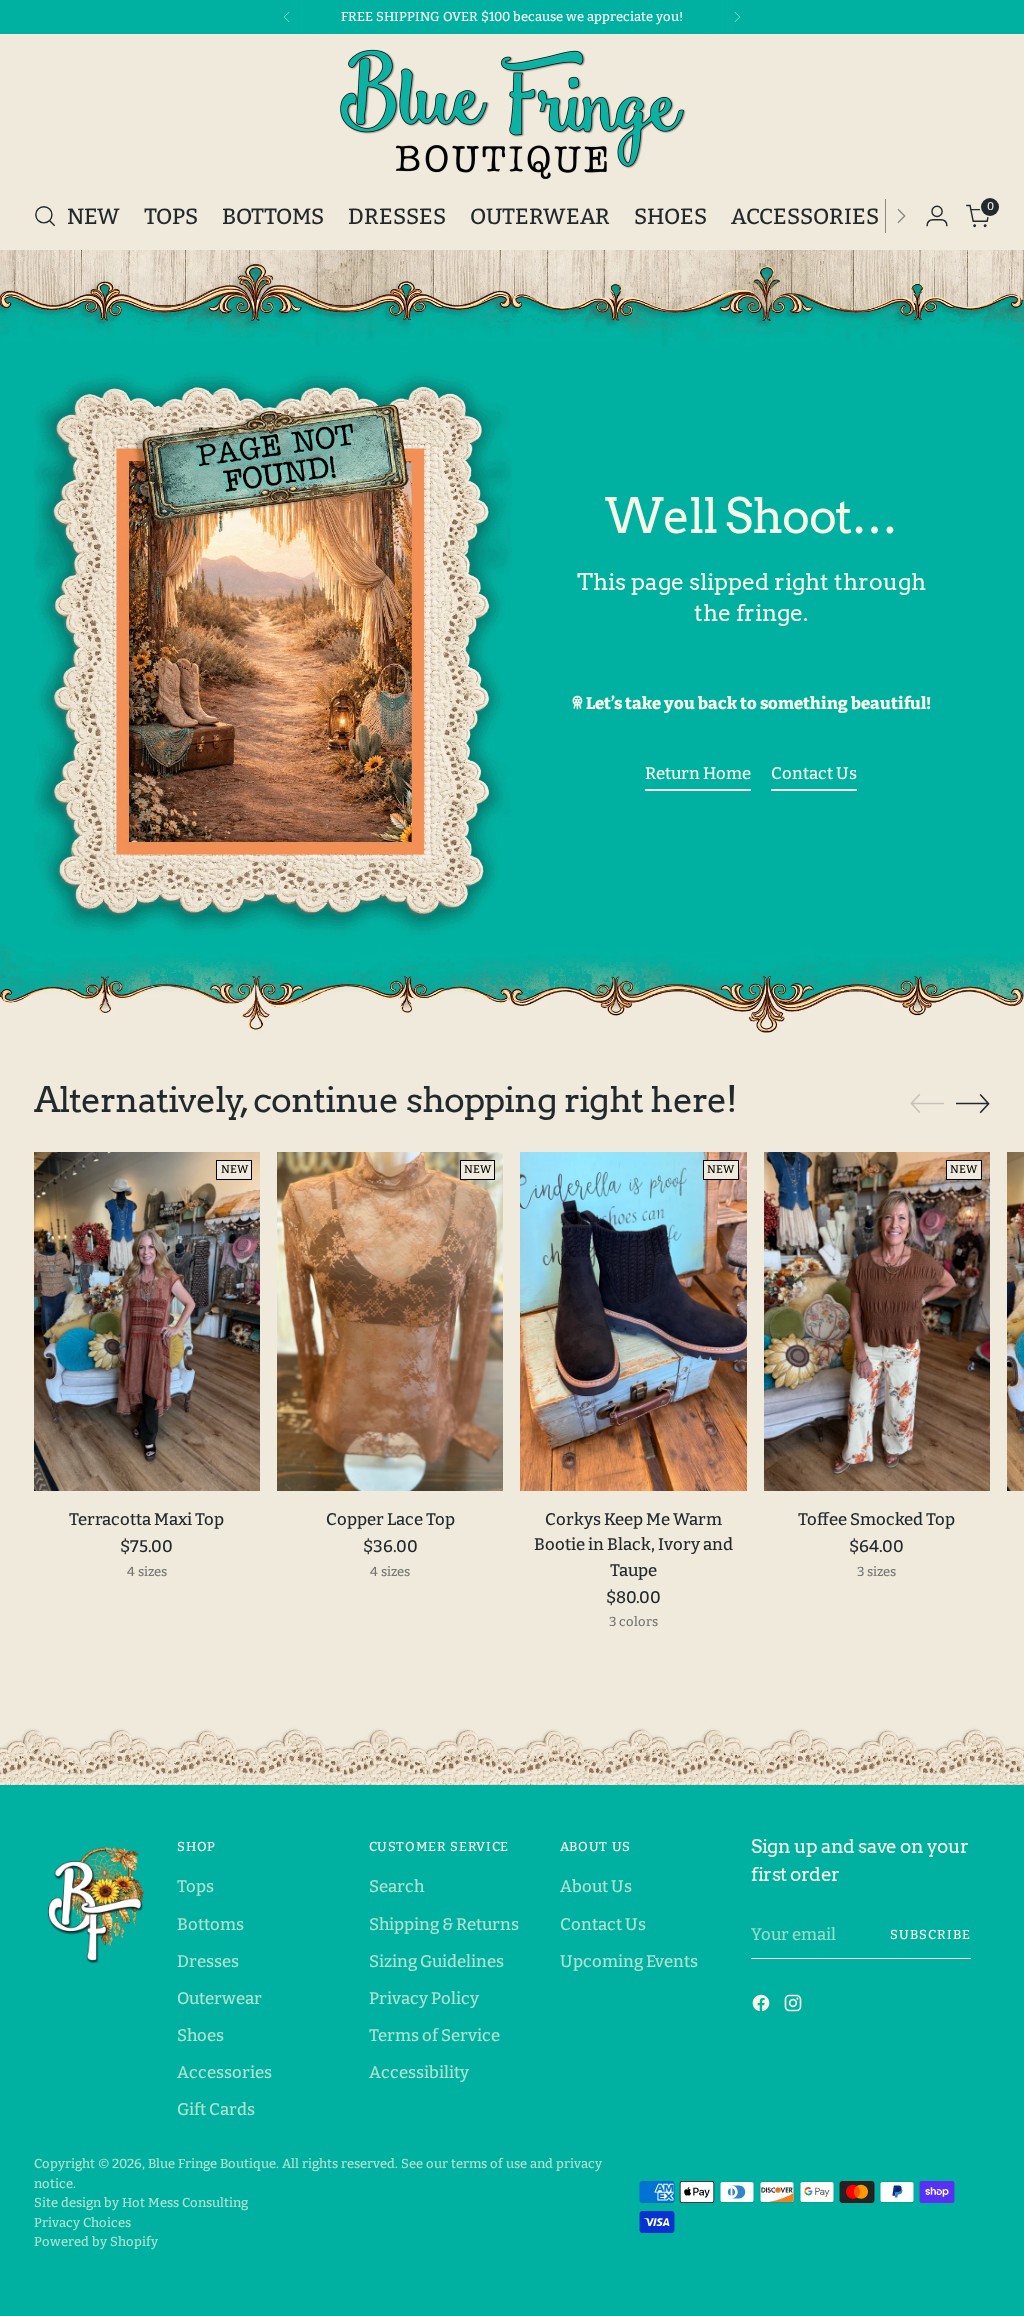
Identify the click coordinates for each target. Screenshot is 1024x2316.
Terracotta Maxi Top (146, 1519)
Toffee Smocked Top (876, 1519)
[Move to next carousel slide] (973, 1103)
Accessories (224, 2072)
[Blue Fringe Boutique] (512, 114)
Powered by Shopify (96, 2241)
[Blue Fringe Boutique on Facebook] (763, 2006)
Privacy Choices (82, 2222)
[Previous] (287, 17)
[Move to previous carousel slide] (927, 1104)
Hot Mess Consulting (185, 2202)
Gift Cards (216, 2109)
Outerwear (219, 1998)
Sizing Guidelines (436, 1961)
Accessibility (419, 2072)
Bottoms (210, 1924)
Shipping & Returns (444, 1924)
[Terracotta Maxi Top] (147, 1321)
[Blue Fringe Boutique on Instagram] (795, 2006)
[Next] (737, 17)
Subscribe (930, 1934)
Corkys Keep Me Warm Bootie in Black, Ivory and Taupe (633, 1544)
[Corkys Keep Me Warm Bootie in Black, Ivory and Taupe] (633, 1321)
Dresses (208, 1961)
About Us (596, 1886)
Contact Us (603, 1924)
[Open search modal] (45, 216)
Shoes (200, 2035)
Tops (195, 1886)
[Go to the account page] (937, 216)
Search (396, 1886)
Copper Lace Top (390, 1519)
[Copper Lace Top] (390, 1321)
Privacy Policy (424, 1998)
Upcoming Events (629, 1961)
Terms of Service (434, 2035)
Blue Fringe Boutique (212, 2163)
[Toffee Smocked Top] (877, 1321)
